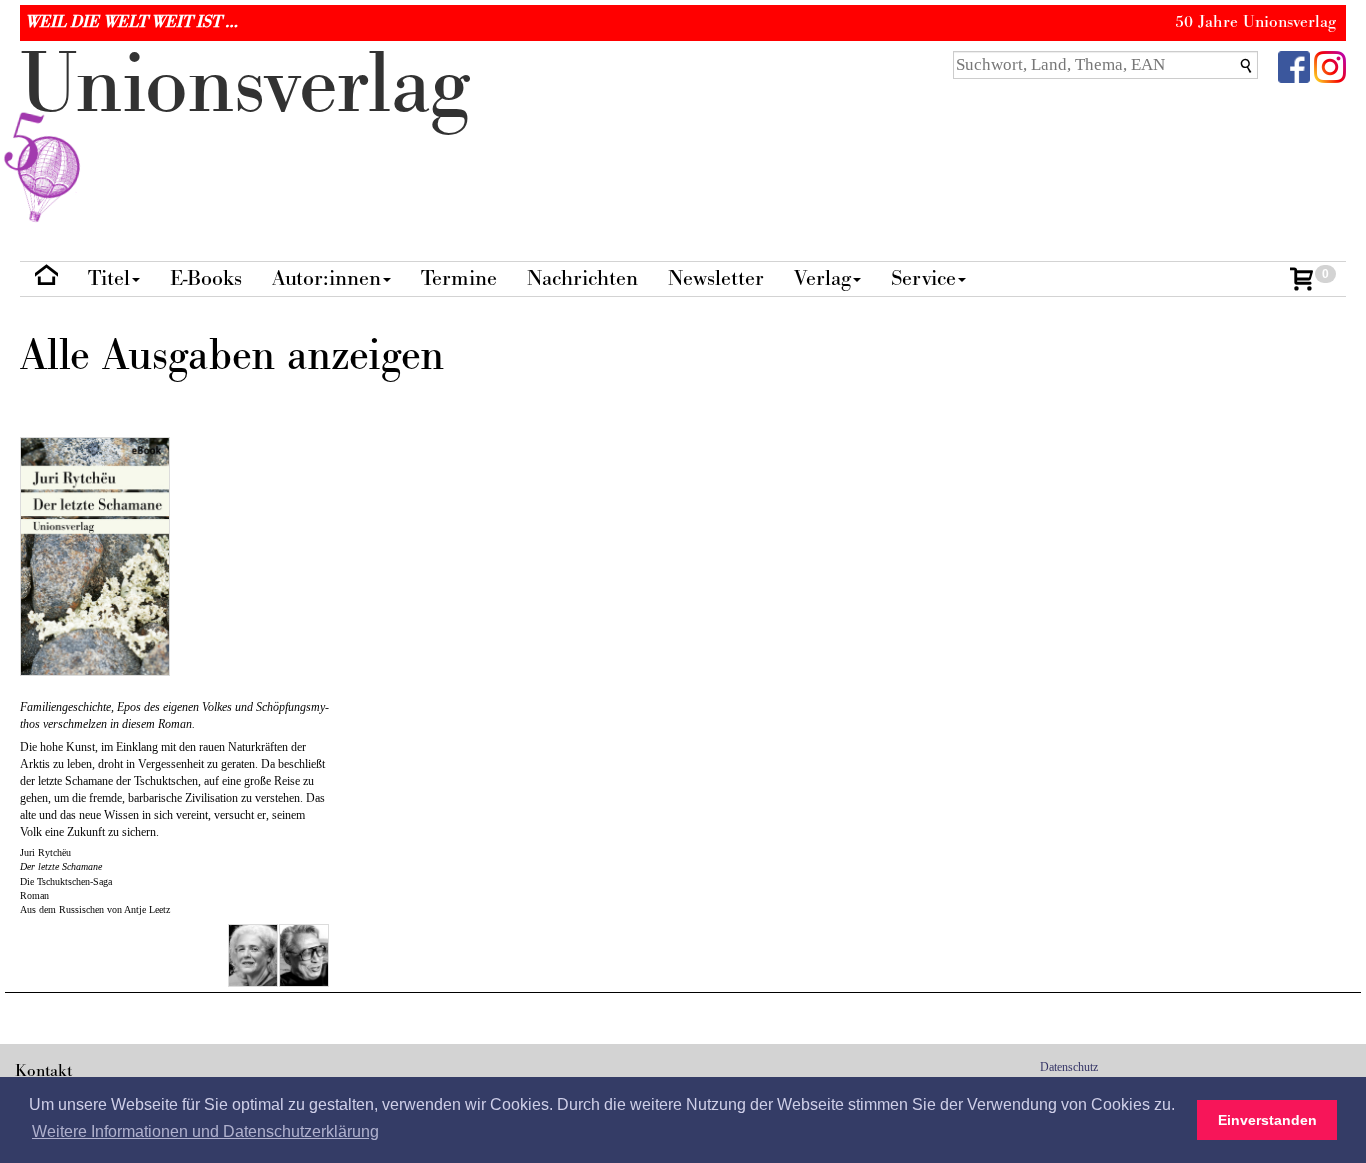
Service (923, 278)
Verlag (822, 278)
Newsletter (716, 278)
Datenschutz (1069, 1067)
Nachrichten (582, 278)
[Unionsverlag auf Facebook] (1294, 65)
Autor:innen (326, 278)
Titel (109, 278)
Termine (459, 278)
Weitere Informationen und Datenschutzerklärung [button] (205, 1131)
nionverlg (245, 85)
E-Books (206, 278)
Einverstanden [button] (1267, 1120)
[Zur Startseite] (46, 279)
